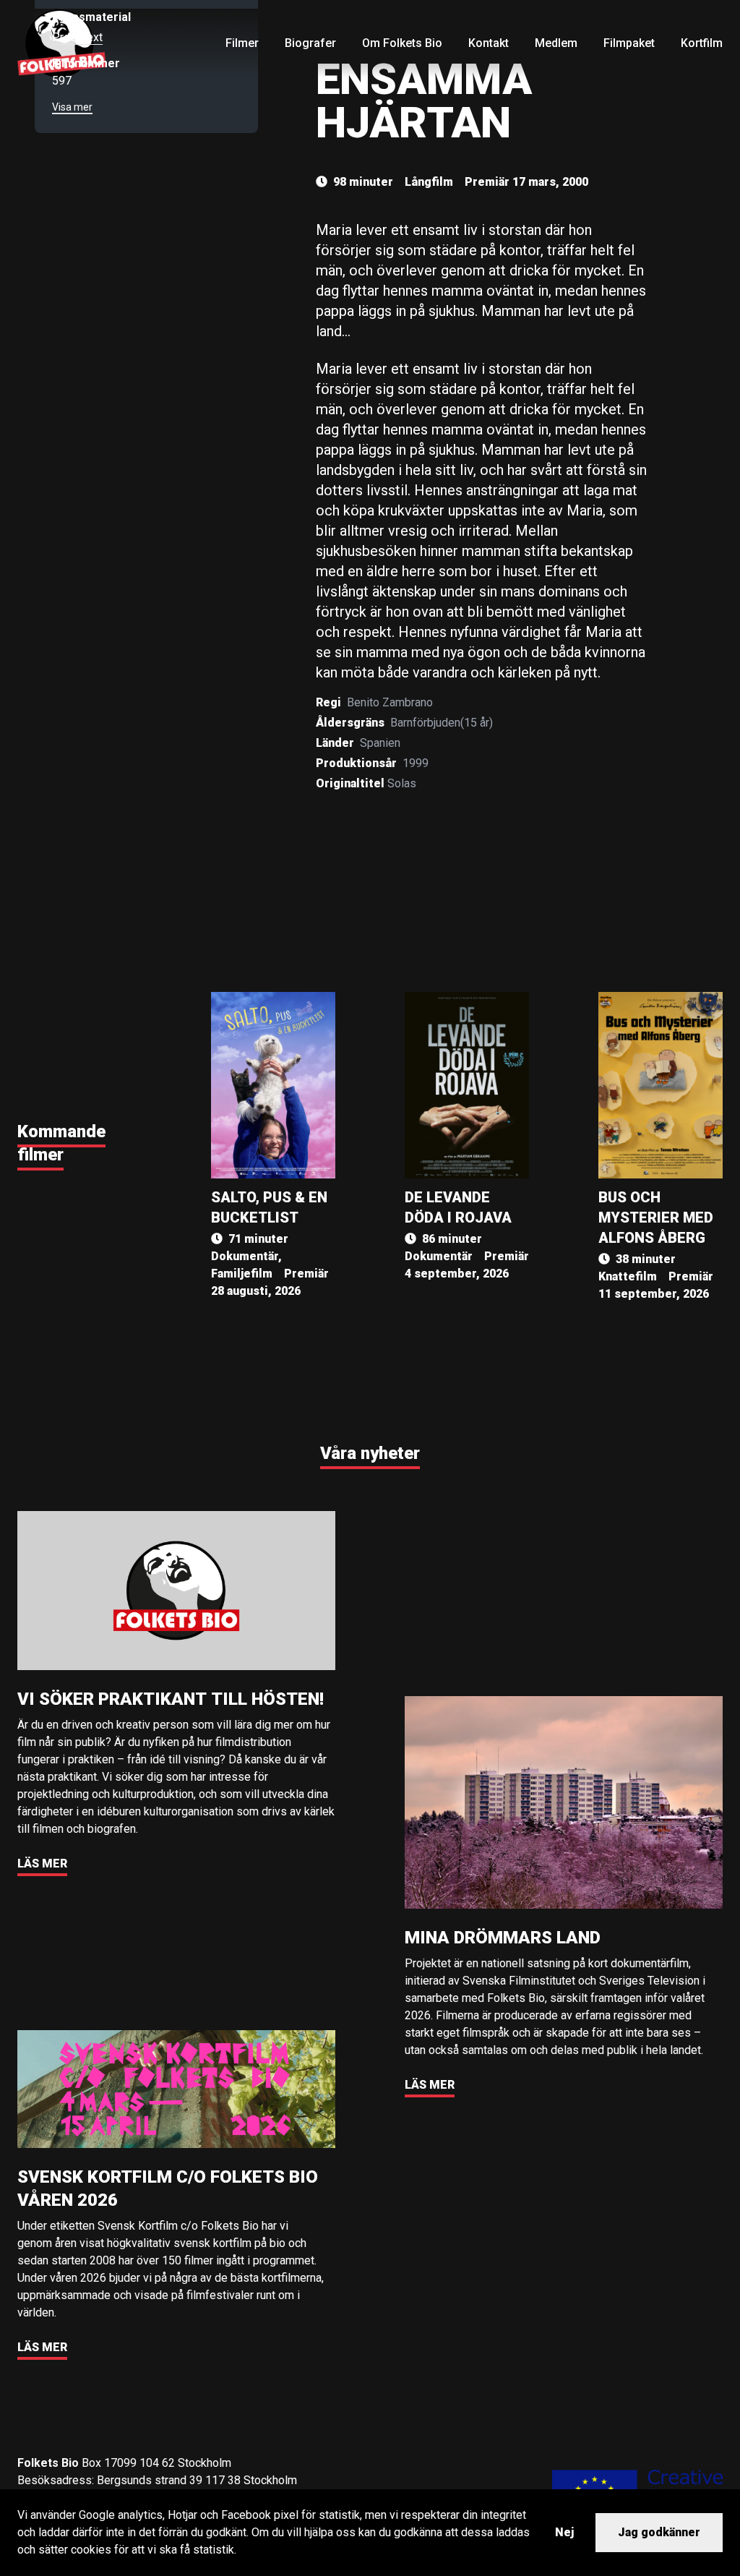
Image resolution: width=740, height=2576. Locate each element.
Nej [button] (564, 2532)
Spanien (380, 743)
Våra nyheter (370, 1453)
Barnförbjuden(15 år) (442, 723)
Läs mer (42, 1863)
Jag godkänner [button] (659, 2532)
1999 (416, 763)
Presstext (77, 37)
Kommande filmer (61, 1143)
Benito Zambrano (390, 702)
